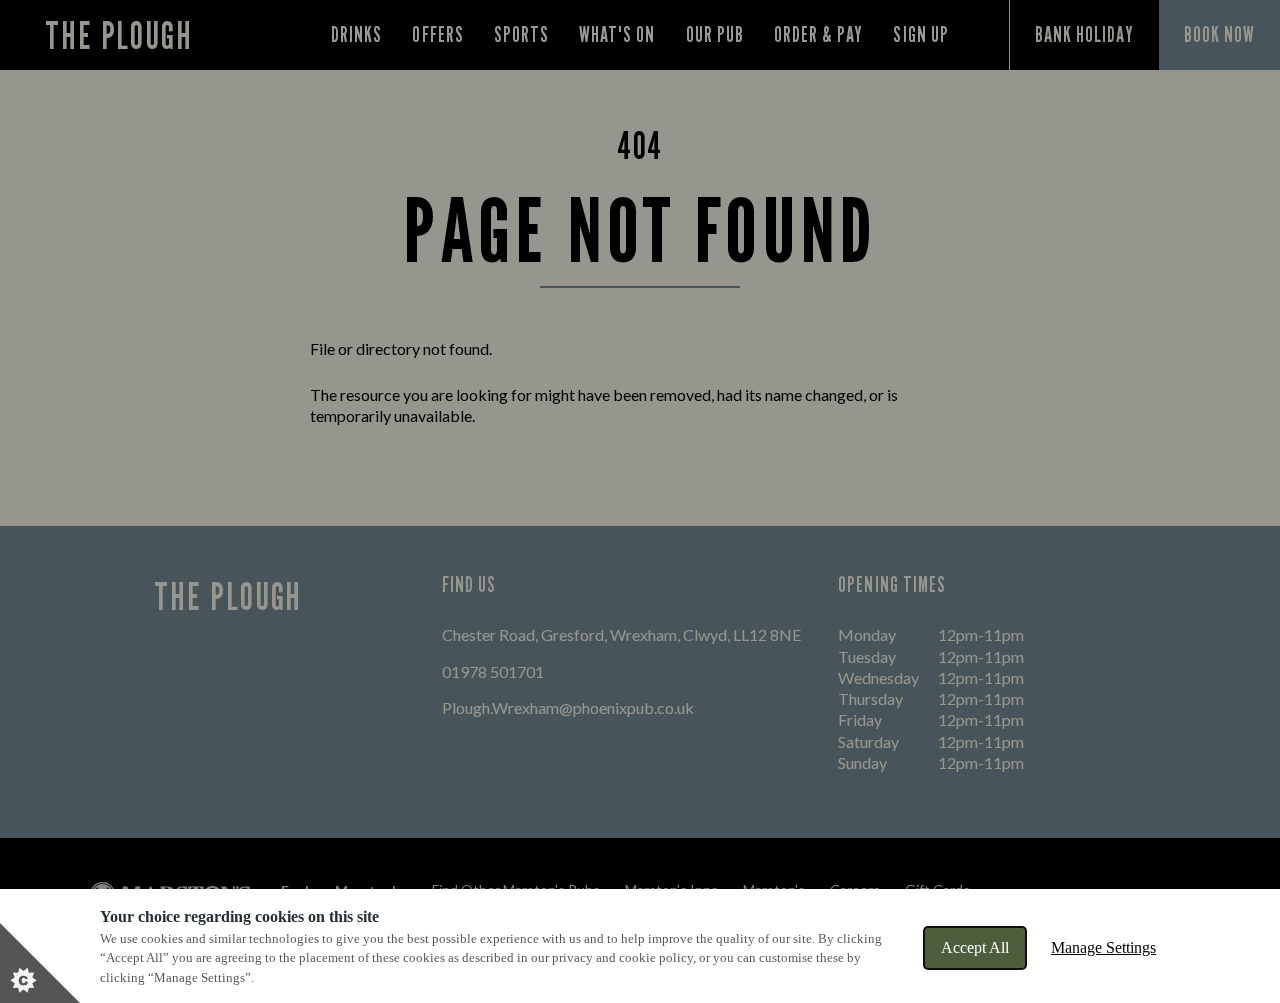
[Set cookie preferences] (40, 963)
